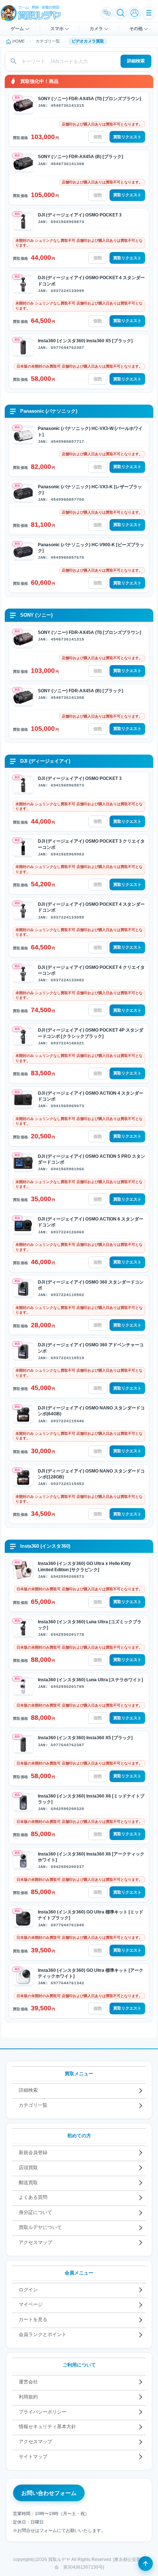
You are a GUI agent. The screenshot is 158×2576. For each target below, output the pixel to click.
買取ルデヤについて (40, 2227)
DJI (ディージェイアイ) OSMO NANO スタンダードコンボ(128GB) (91, 1474)
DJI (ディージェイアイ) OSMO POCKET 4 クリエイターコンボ (91, 970)
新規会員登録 (33, 2152)
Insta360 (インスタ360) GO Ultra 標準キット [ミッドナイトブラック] (91, 1915)
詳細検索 (136, 61)
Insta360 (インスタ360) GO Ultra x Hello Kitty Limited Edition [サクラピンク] (84, 1566)
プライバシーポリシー (43, 2412)
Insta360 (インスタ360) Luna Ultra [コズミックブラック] (90, 1625)
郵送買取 (28, 2183)
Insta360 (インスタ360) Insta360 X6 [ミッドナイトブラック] (91, 1799)
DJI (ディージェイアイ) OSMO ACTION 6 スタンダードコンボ (91, 1222)
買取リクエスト (127, 137)
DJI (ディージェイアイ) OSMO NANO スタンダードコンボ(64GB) (91, 1411)
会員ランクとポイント (43, 2334)
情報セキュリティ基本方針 (47, 2427)
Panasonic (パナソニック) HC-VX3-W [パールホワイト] (90, 431)
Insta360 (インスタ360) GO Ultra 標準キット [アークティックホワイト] (91, 1973)
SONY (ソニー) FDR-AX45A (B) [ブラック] (80, 157)
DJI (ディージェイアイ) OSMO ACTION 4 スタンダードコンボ (91, 1096)
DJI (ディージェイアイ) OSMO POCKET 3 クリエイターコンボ (91, 844)
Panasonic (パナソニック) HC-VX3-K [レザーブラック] (90, 490)
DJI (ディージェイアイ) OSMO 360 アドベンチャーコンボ (91, 1348)
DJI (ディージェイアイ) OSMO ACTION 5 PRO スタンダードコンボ (91, 1159)
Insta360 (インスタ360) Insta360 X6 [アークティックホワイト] (91, 1857)
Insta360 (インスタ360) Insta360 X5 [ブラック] (85, 341)
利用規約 (28, 2397)
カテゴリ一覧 (33, 2105)
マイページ (31, 2304)
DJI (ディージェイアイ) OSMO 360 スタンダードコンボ (91, 1285)
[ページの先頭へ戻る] (146, 2564)
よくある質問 (33, 2197)
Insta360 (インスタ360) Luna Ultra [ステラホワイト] (90, 1680)
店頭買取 (28, 2168)
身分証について (35, 2212)
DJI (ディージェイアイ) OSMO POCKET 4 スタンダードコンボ (91, 281)
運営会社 (28, 2382)
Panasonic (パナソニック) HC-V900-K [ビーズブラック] (91, 548)
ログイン (28, 2290)
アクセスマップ (35, 2242)
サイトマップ (33, 2457)
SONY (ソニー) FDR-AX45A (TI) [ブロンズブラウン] (89, 99)
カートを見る (33, 2319)
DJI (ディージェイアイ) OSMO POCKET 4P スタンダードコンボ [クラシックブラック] (91, 1033)
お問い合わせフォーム (49, 2493)
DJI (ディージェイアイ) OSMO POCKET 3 (80, 215)
